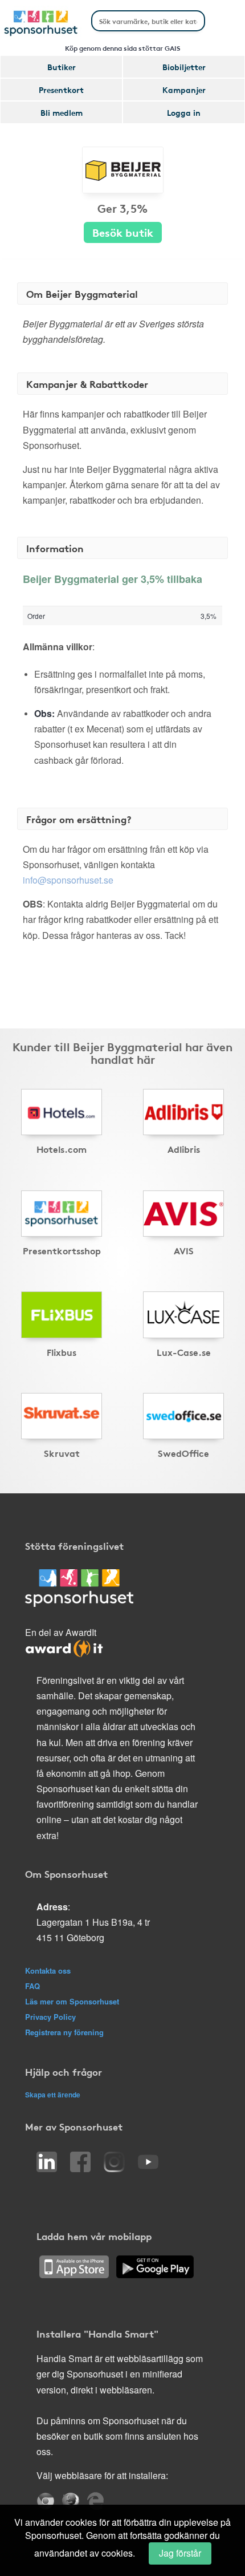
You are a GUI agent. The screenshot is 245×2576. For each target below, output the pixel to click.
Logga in (184, 112)
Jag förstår (180, 2553)
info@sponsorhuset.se (68, 880)
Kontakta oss (48, 1971)
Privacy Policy (50, 2017)
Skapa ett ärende (53, 2095)
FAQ (32, 1986)
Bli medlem (62, 112)
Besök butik (123, 232)
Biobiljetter (184, 67)
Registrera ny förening (64, 2032)
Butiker (62, 67)
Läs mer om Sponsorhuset (72, 2001)
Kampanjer (184, 90)
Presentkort (61, 90)
